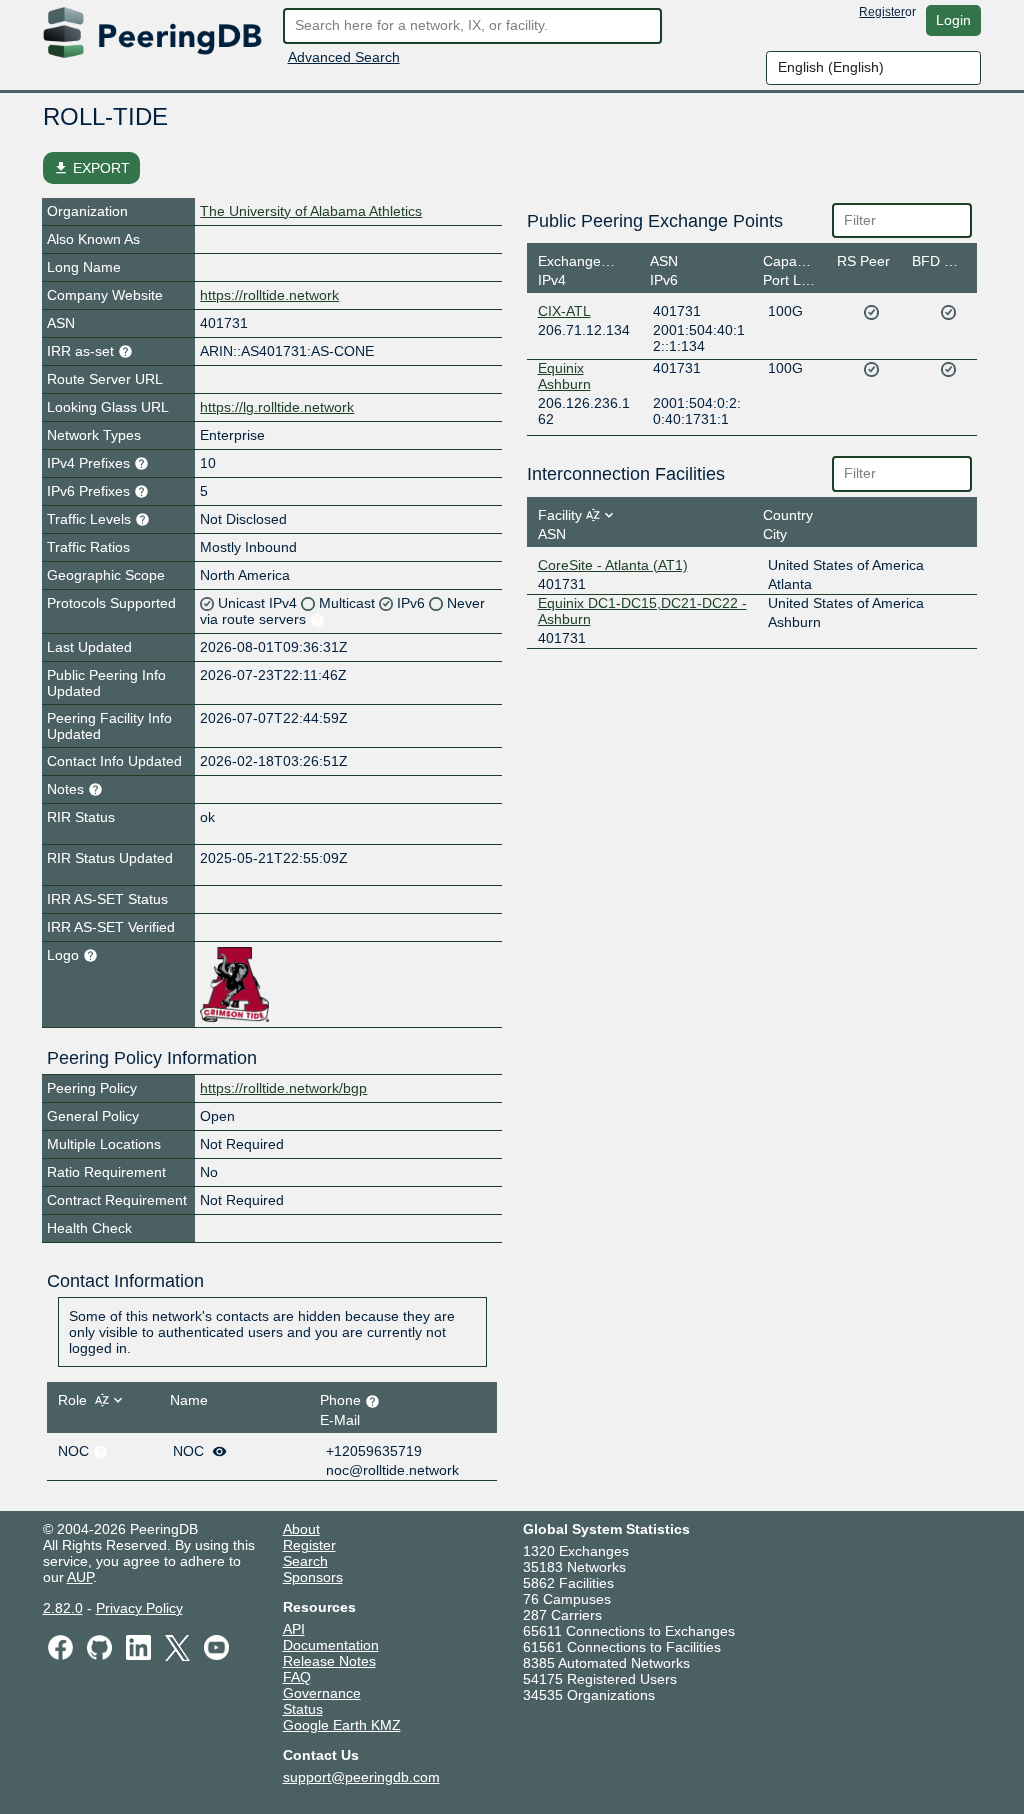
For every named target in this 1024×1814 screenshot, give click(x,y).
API (294, 1629)
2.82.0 (63, 1608)
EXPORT (91, 168)
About (301, 1529)
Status (303, 1709)
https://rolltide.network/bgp (283, 1088)
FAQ (297, 1677)
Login (953, 20)
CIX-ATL (564, 311)
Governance (322, 1693)
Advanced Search (344, 57)
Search (305, 1561)
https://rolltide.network (269, 295)
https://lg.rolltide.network (277, 407)
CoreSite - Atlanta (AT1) (613, 565)
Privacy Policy (139, 1608)
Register (882, 12)
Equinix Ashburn (564, 376)
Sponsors (313, 1577)
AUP (80, 1577)
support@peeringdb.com (361, 1777)
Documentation (331, 1645)
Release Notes (329, 1661)
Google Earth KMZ (342, 1725)
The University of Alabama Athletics (311, 211)
